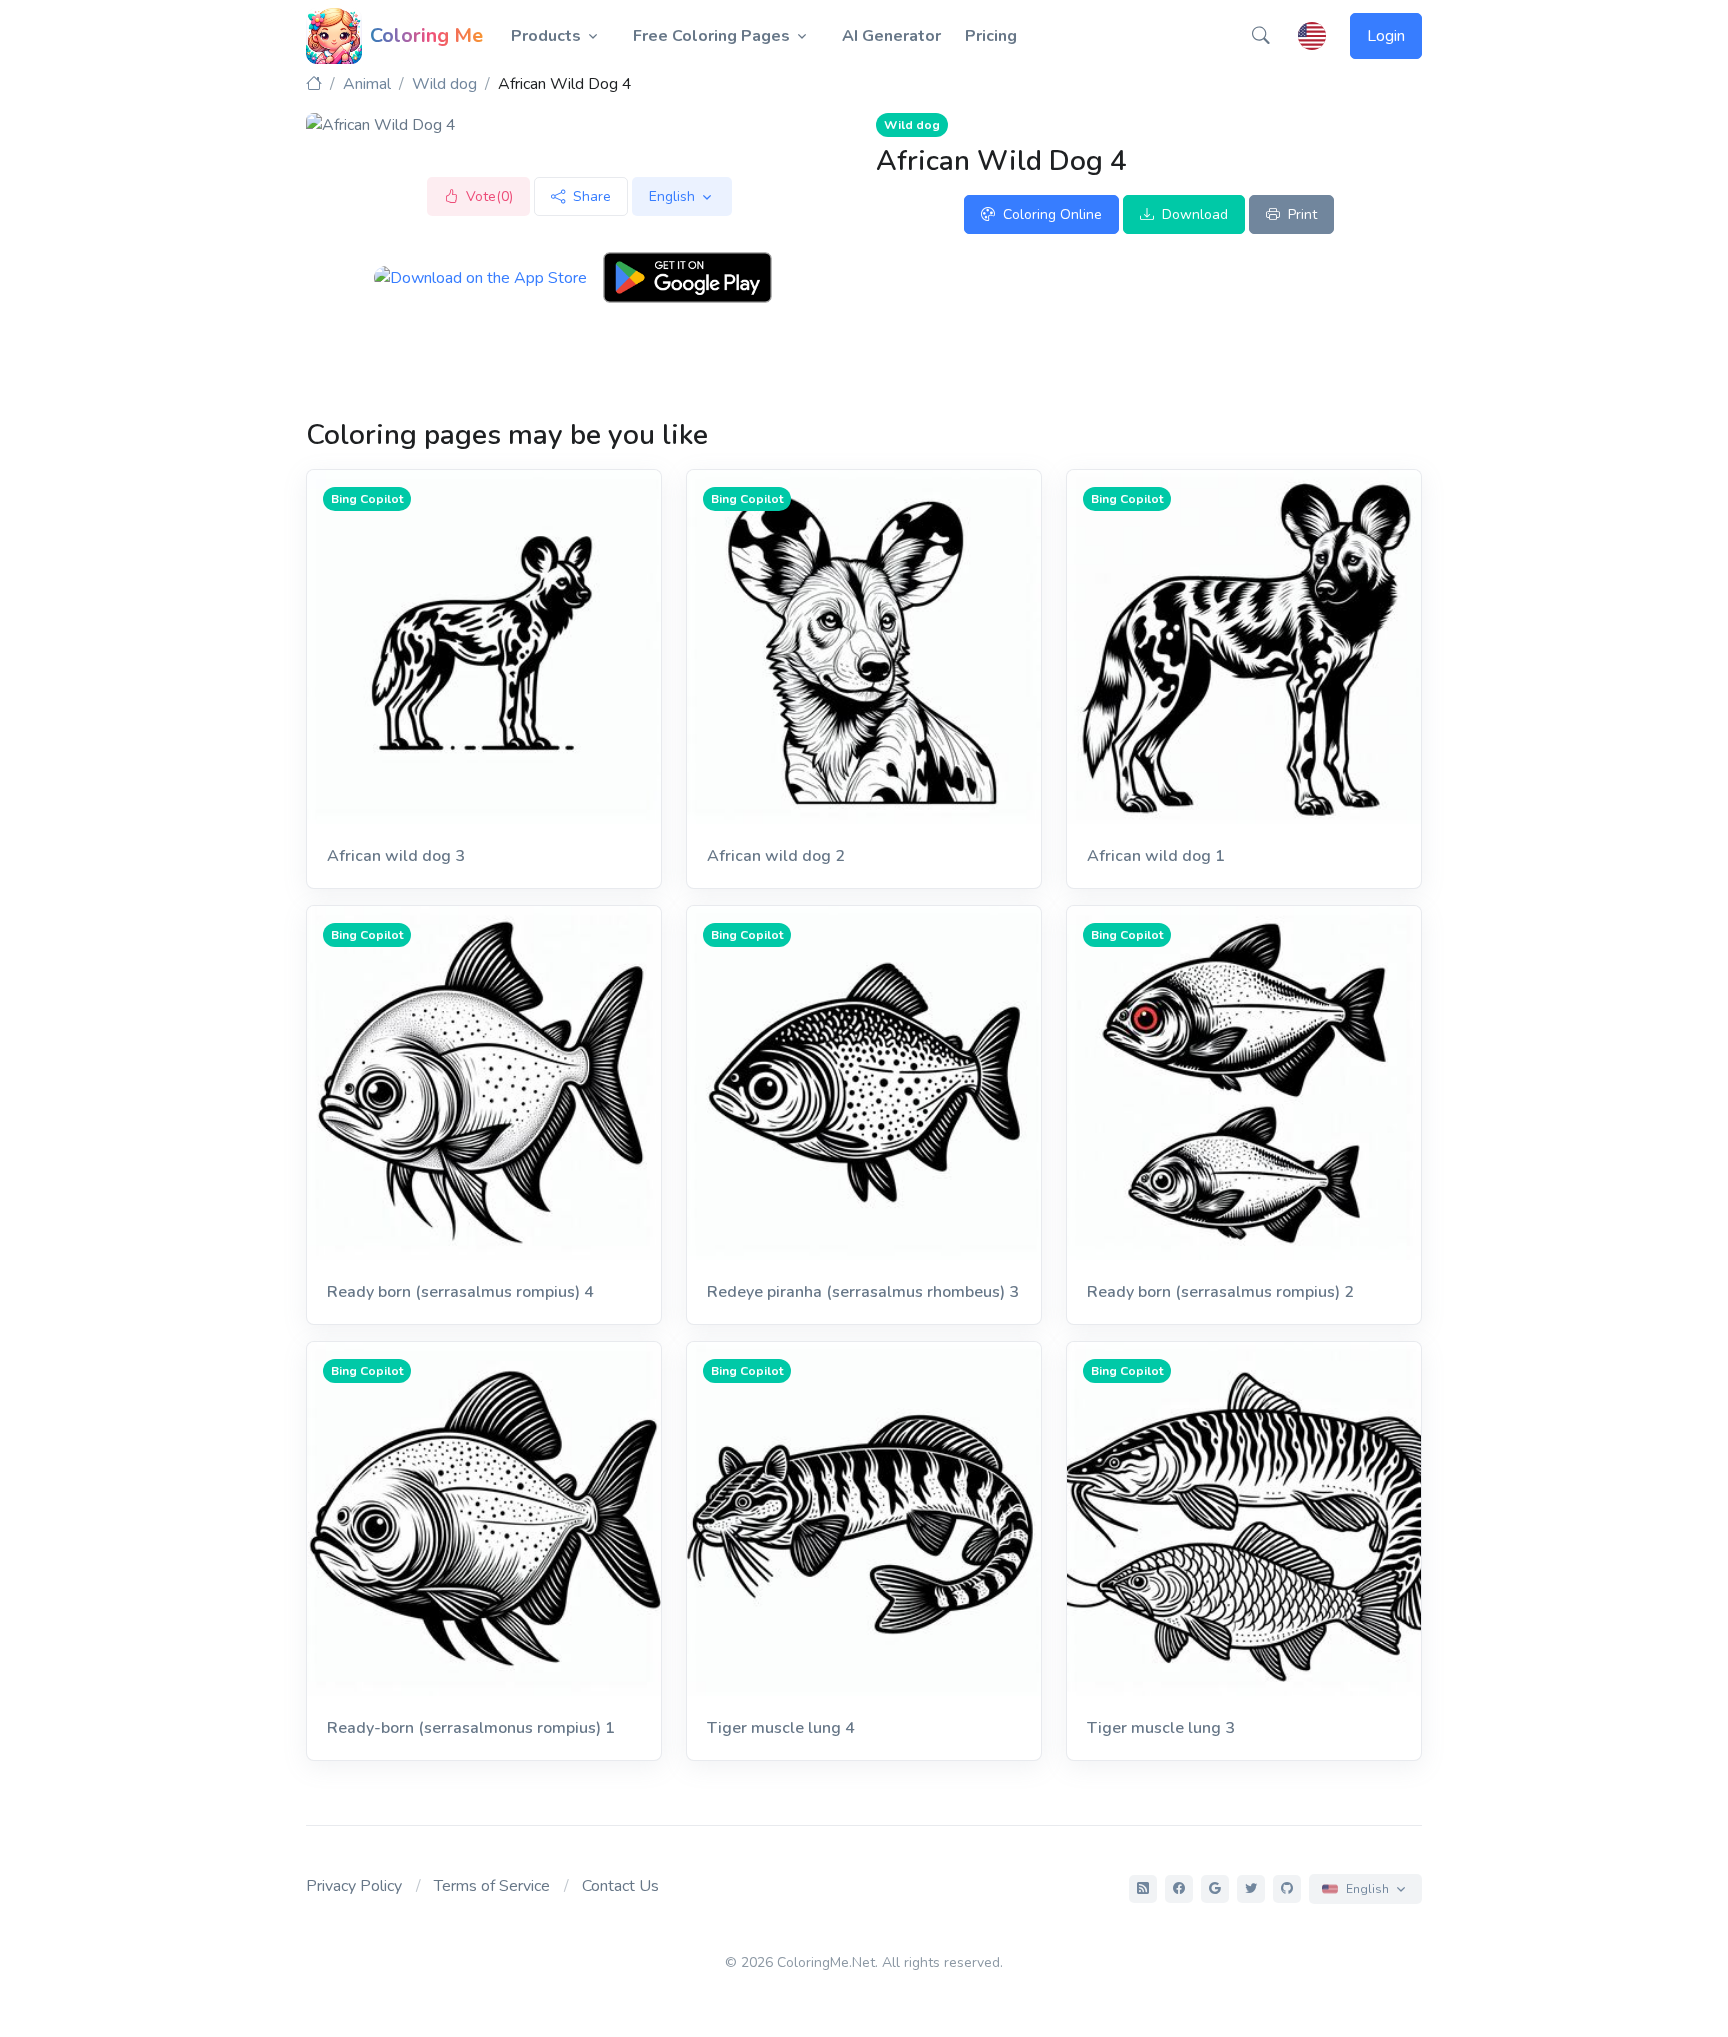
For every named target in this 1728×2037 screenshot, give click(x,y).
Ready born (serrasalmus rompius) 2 (1220, 1292)
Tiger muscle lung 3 (1161, 1728)
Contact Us (620, 1886)
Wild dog (444, 84)
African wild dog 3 (396, 856)
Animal (367, 84)
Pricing (991, 36)
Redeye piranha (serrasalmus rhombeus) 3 (863, 1292)
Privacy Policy (354, 1886)
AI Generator (891, 36)
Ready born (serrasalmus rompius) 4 (460, 1292)
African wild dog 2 (776, 856)
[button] (1261, 36)
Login (1386, 36)
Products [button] (546, 36)
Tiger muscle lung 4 (781, 1728)
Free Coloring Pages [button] (711, 36)
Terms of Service (492, 1886)
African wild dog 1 (1156, 856)
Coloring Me (426, 35)
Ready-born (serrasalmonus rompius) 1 (471, 1728)
